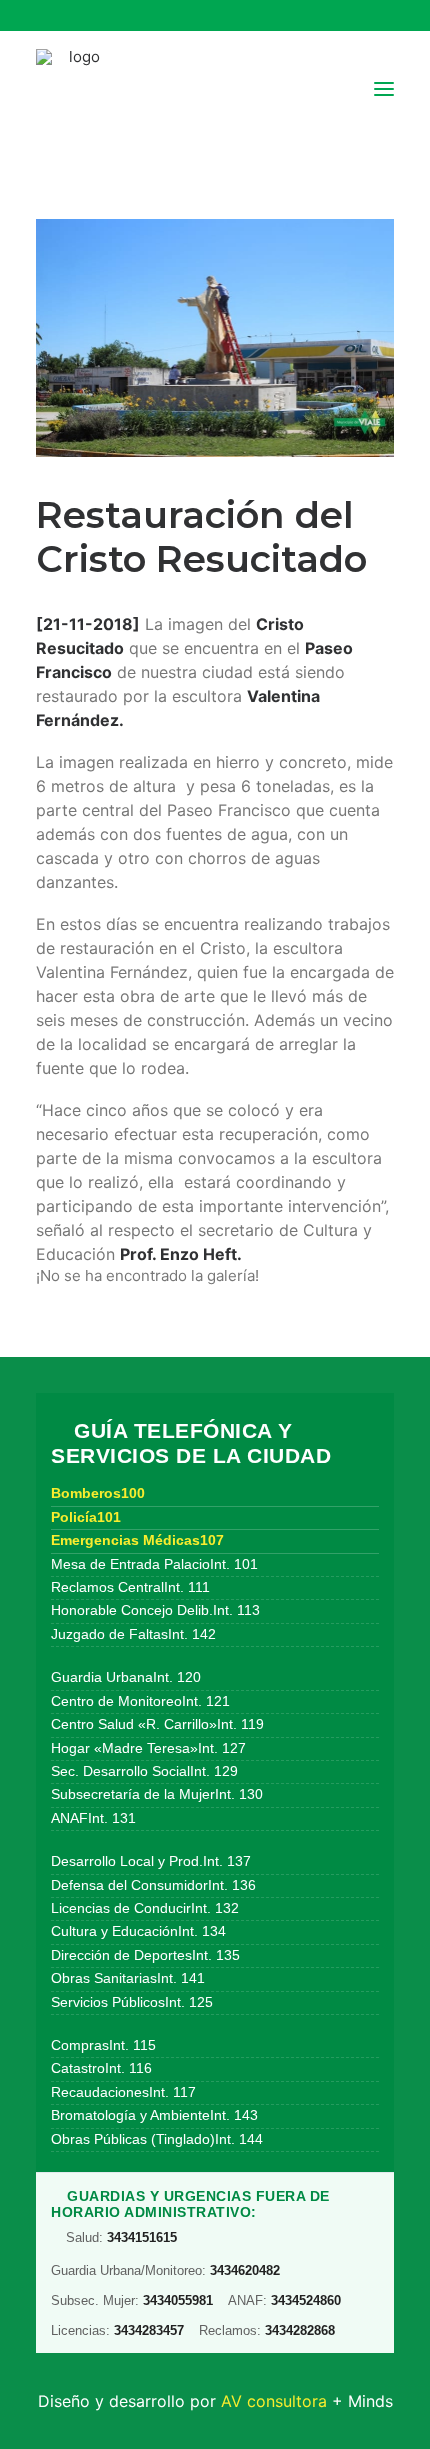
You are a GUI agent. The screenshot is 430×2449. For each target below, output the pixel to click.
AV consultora (274, 2401)
